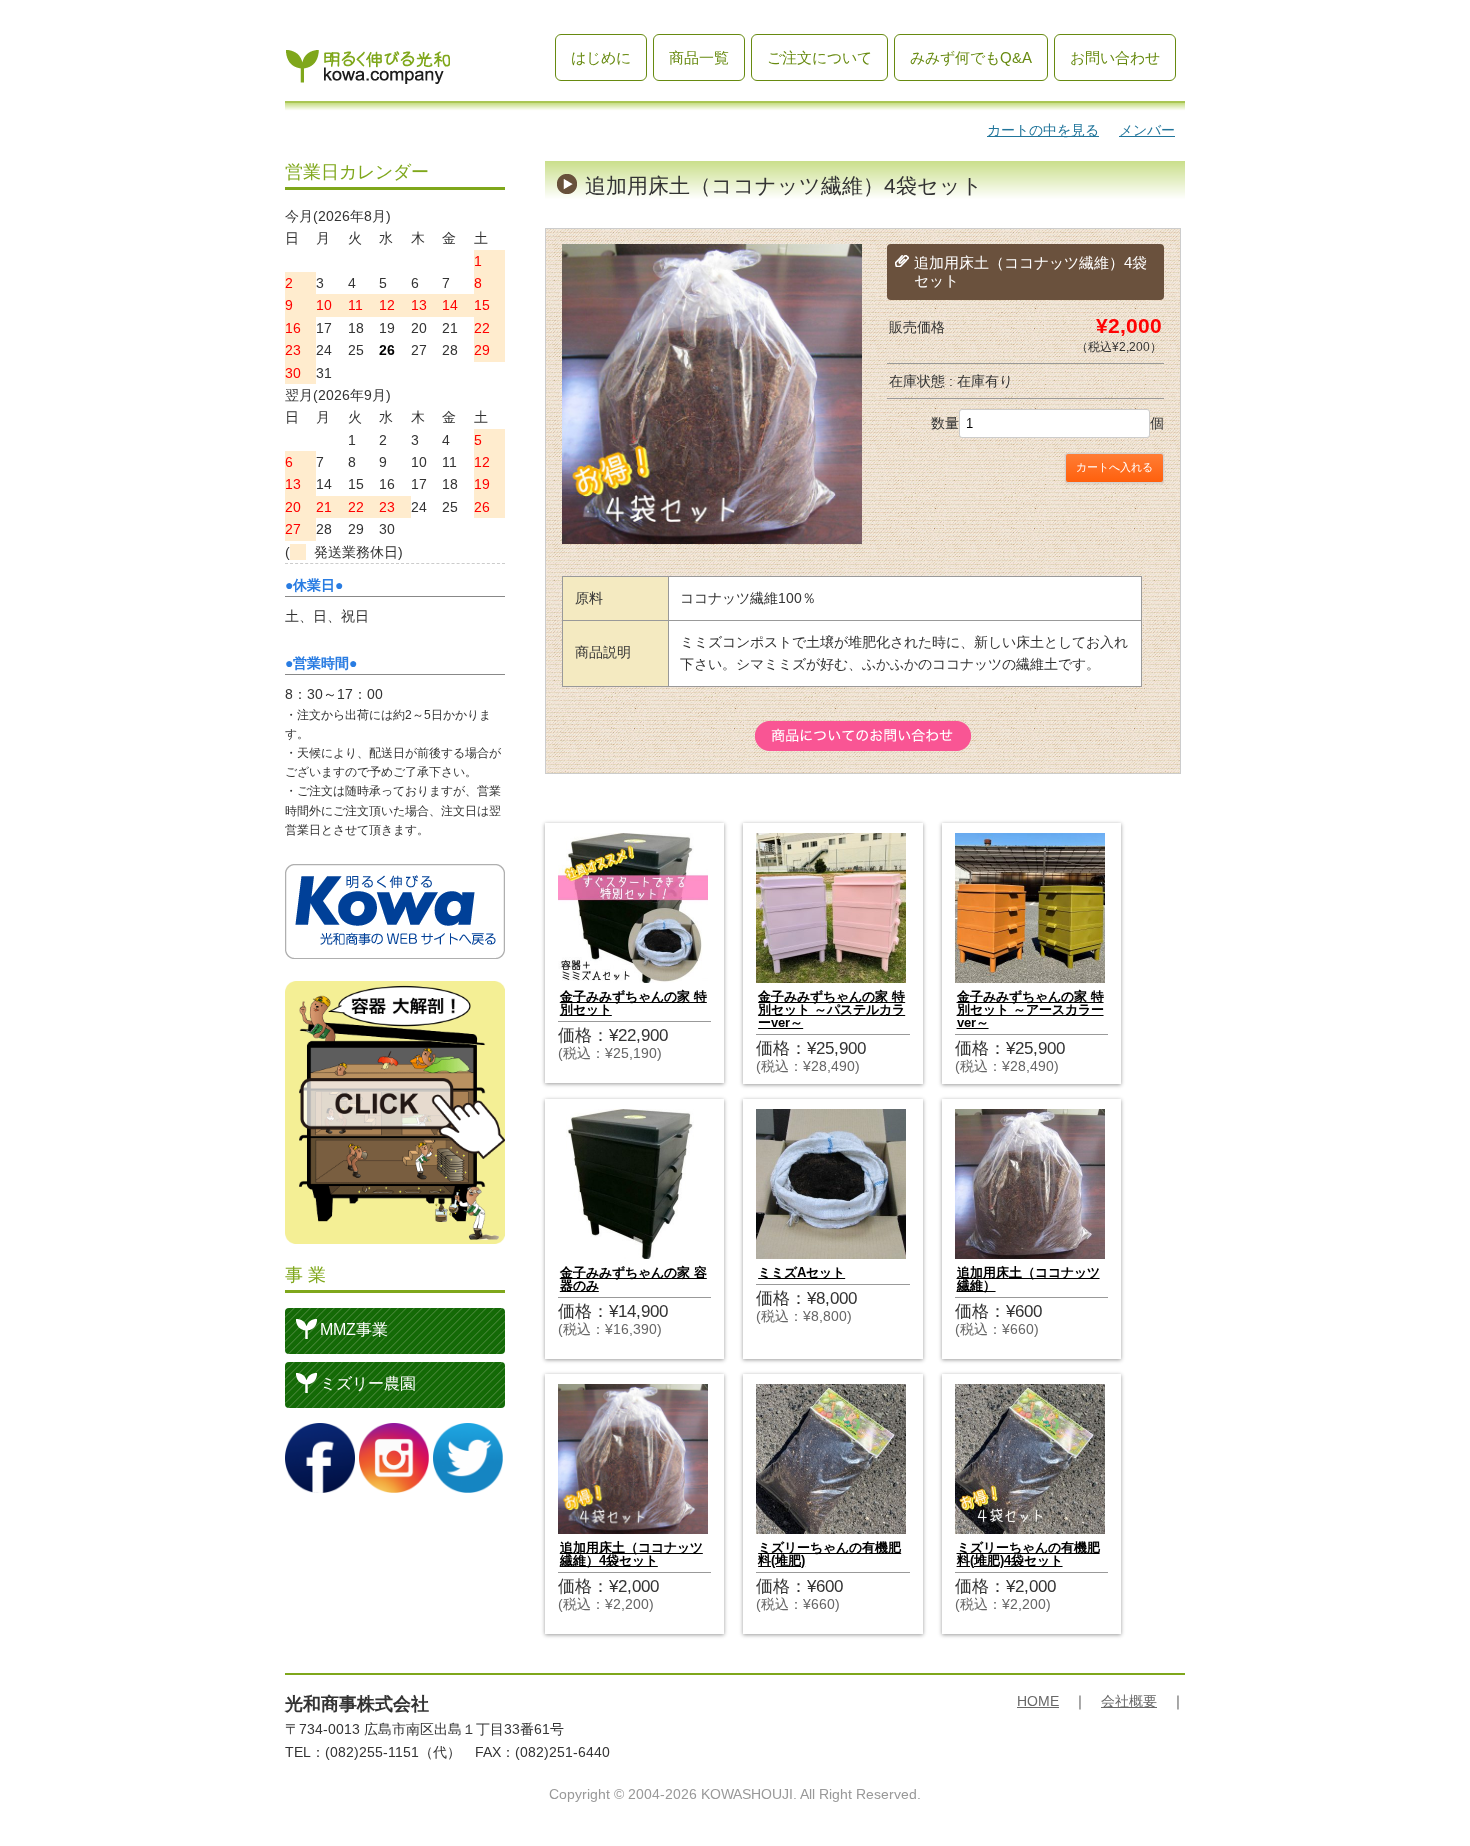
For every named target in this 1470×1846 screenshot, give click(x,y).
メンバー (1147, 130)
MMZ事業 (354, 1329)
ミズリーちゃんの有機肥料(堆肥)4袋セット (1028, 1554)
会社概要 (1129, 1701)
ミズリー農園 (368, 1383)
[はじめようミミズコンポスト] (369, 75)
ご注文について (819, 57)
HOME (1038, 1701)
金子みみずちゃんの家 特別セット (633, 1003)
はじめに (601, 57)
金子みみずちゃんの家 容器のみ (633, 1279)
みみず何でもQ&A (971, 57)
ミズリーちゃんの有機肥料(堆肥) (829, 1554)
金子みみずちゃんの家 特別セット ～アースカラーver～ (1030, 1009)
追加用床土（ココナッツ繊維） (1028, 1279)
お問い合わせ (1115, 57)
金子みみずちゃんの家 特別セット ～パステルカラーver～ (831, 1009)
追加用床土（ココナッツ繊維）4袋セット (631, 1554)
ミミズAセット (801, 1272)
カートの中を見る (1043, 130)
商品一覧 (699, 57)
